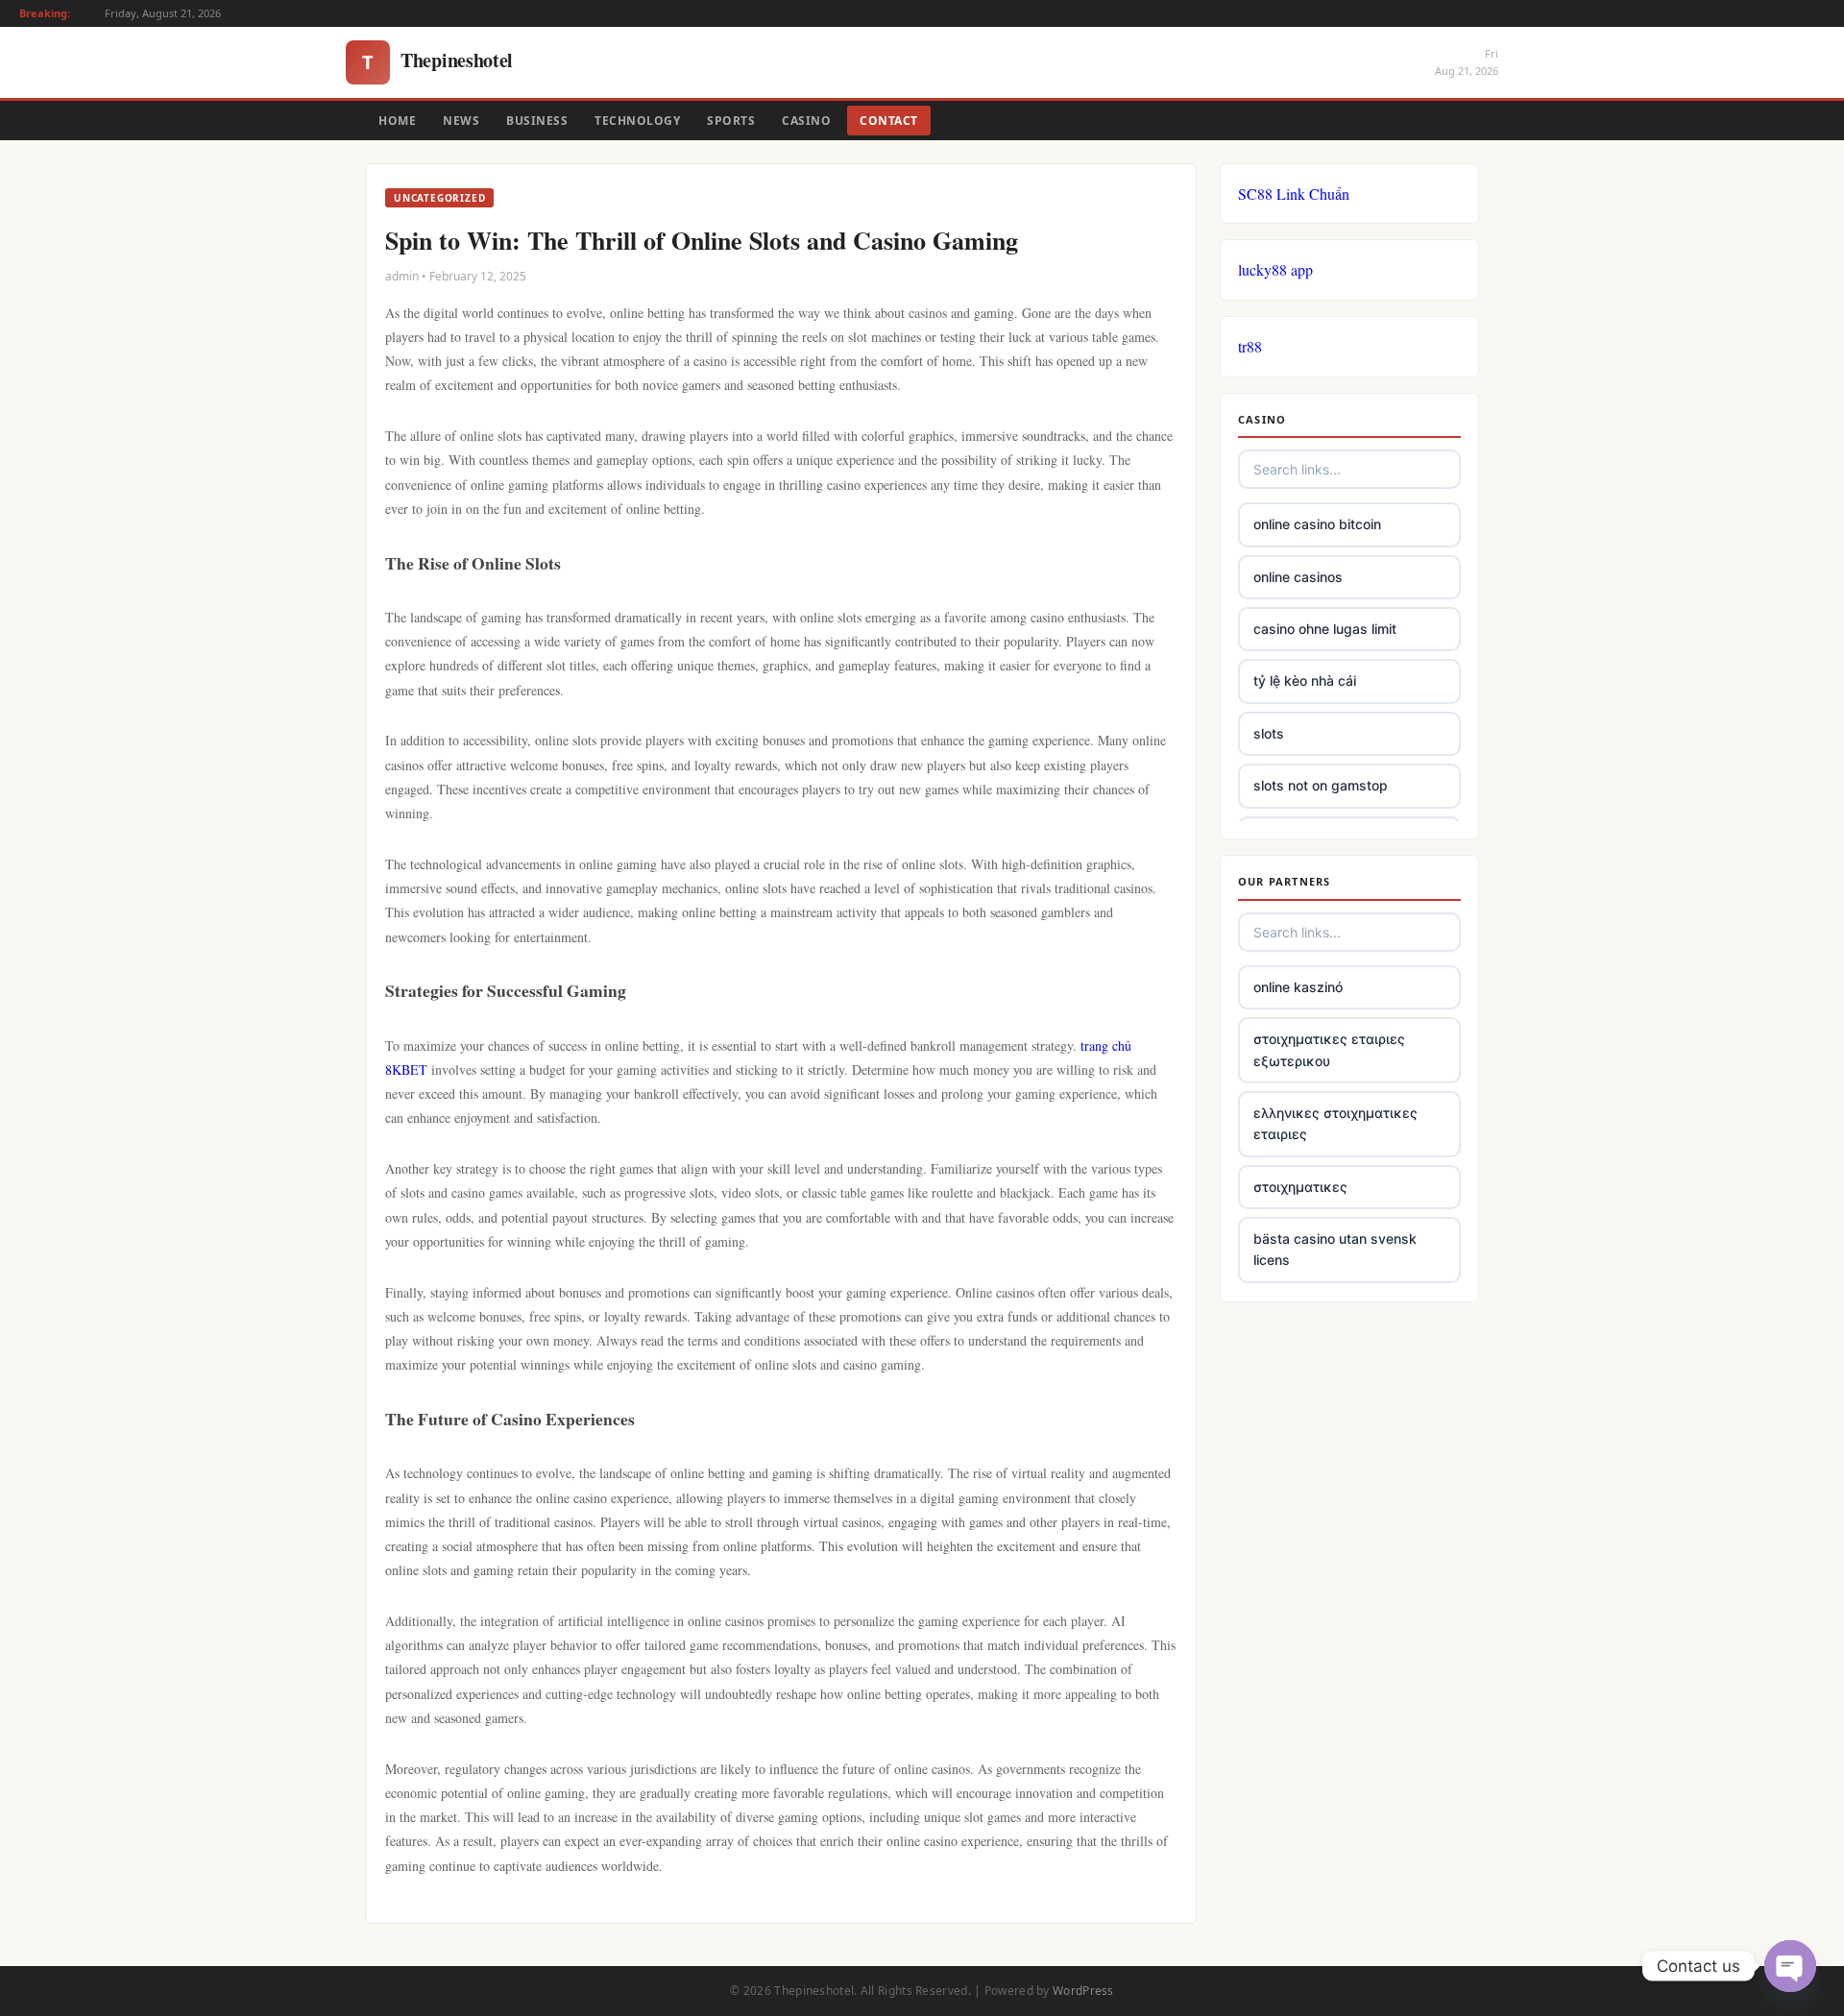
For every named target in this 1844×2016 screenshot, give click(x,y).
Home (397, 121)
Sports (731, 121)
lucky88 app (1275, 269)
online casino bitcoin (1317, 524)
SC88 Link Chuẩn (1294, 194)
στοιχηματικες (1300, 1187)
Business (537, 121)
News (461, 121)
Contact (889, 121)
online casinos (1298, 577)
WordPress (1083, 1991)
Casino (806, 121)
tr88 (1250, 346)
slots (1269, 733)
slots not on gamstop (1321, 785)
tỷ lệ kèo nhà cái (1305, 680)
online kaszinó (1298, 987)
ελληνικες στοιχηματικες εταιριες (1335, 1123)
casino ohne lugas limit (1325, 629)
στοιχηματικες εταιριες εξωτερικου (1329, 1049)
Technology (637, 121)
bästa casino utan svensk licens (1335, 1249)
